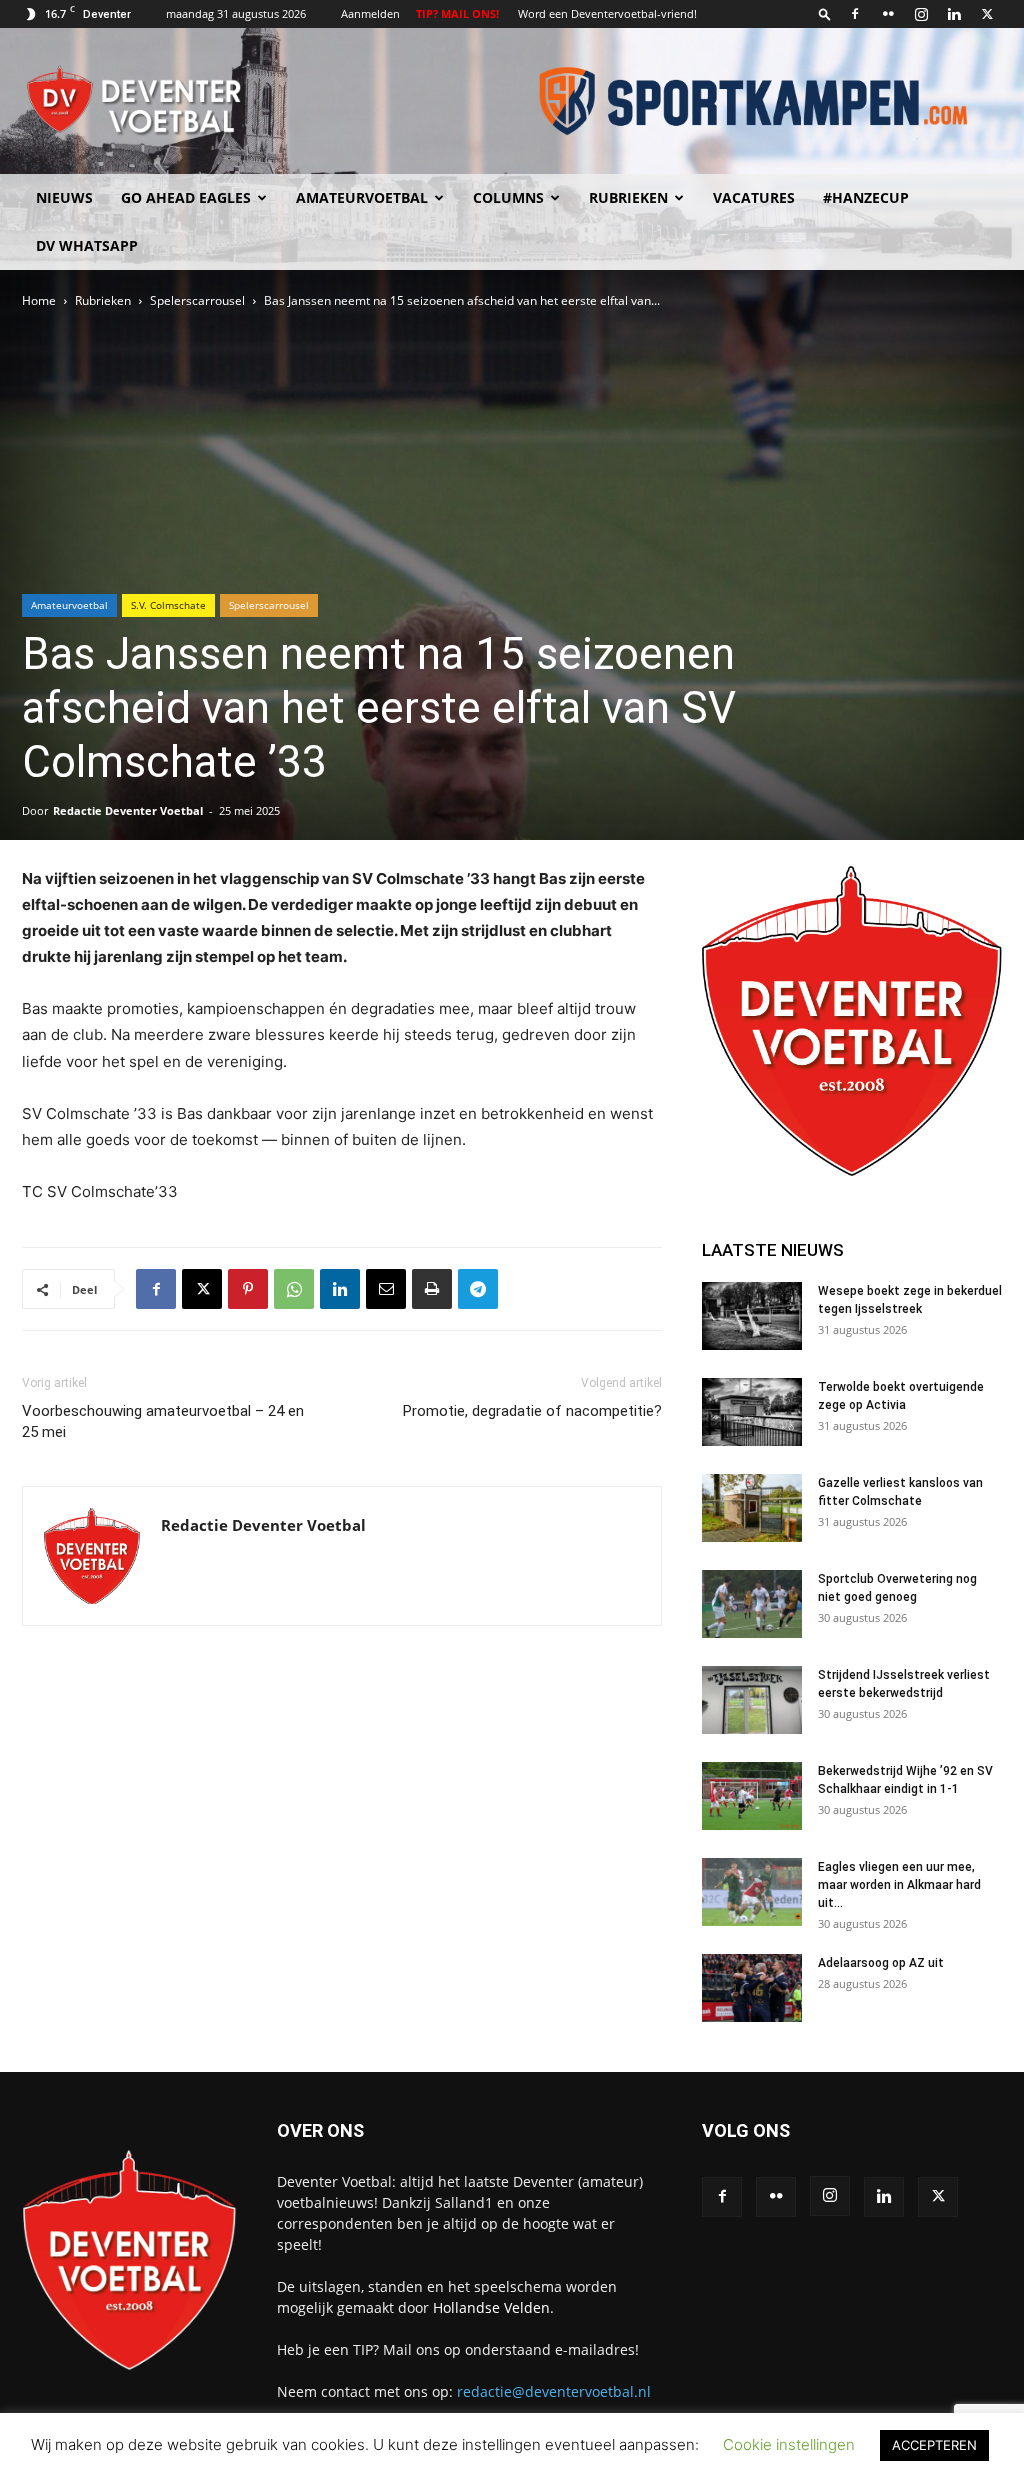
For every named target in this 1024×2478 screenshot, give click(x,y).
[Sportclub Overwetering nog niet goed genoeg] (752, 1604)
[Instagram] (921, 14)
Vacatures (754, 197)
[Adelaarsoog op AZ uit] (752, 1988)
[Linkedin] (954, 14)
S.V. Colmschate (168, 605)
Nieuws (64, 197)
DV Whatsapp (87, 245)
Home (39, 300)
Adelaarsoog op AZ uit (881, 1963)
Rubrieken (628, 197)
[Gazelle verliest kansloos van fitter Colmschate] (752, 1508)
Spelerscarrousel (197, 300)
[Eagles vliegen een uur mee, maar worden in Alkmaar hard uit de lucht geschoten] (752, 1892)
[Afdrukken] (432, 1289)
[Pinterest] (248, 1289)
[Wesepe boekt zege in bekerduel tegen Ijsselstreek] (752, 1316)
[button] (825, 13)
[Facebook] (855, 14)
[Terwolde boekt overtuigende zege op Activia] (752, 1412)
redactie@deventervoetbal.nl (554, 2391)
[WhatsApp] (294, 1289)
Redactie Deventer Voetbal (128, 810)
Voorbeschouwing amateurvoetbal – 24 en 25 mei (163, 1421)
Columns (508, 197)
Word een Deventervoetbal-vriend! (607, 13)
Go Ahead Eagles (186, 197)
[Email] (386, 1289)
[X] (987, 14)
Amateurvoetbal (362, 197)
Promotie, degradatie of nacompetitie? (532, 1411)
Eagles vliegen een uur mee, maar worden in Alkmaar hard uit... (899, 1885)
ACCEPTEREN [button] (934, 2445)
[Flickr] (888, 14)
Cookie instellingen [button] (789, 2444)
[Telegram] (478, 1289)
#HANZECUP (866, 197)
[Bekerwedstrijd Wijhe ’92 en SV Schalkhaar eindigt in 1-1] (752, 1796)
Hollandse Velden (491, 2307)
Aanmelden (370, 13)
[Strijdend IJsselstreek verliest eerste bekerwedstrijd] (752, 1700)
